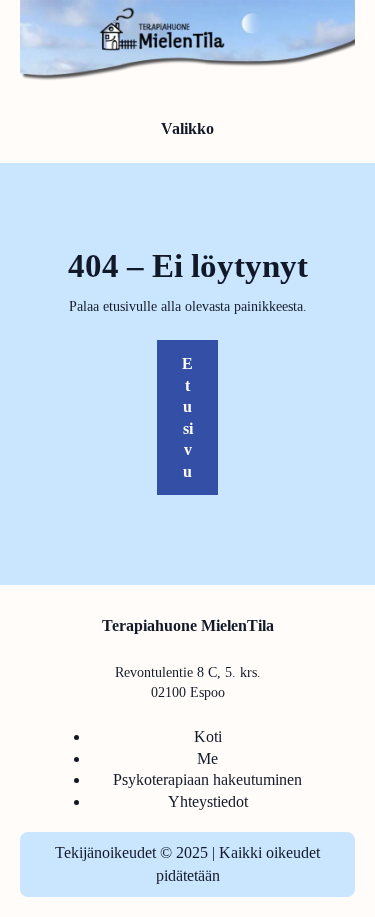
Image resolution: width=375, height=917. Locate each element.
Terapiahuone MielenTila (188, 625)
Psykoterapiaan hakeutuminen (207, 779)
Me (207, 758)
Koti (208, 736)
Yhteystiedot (208, 801)
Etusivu (187, 417)
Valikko (187, 128)
